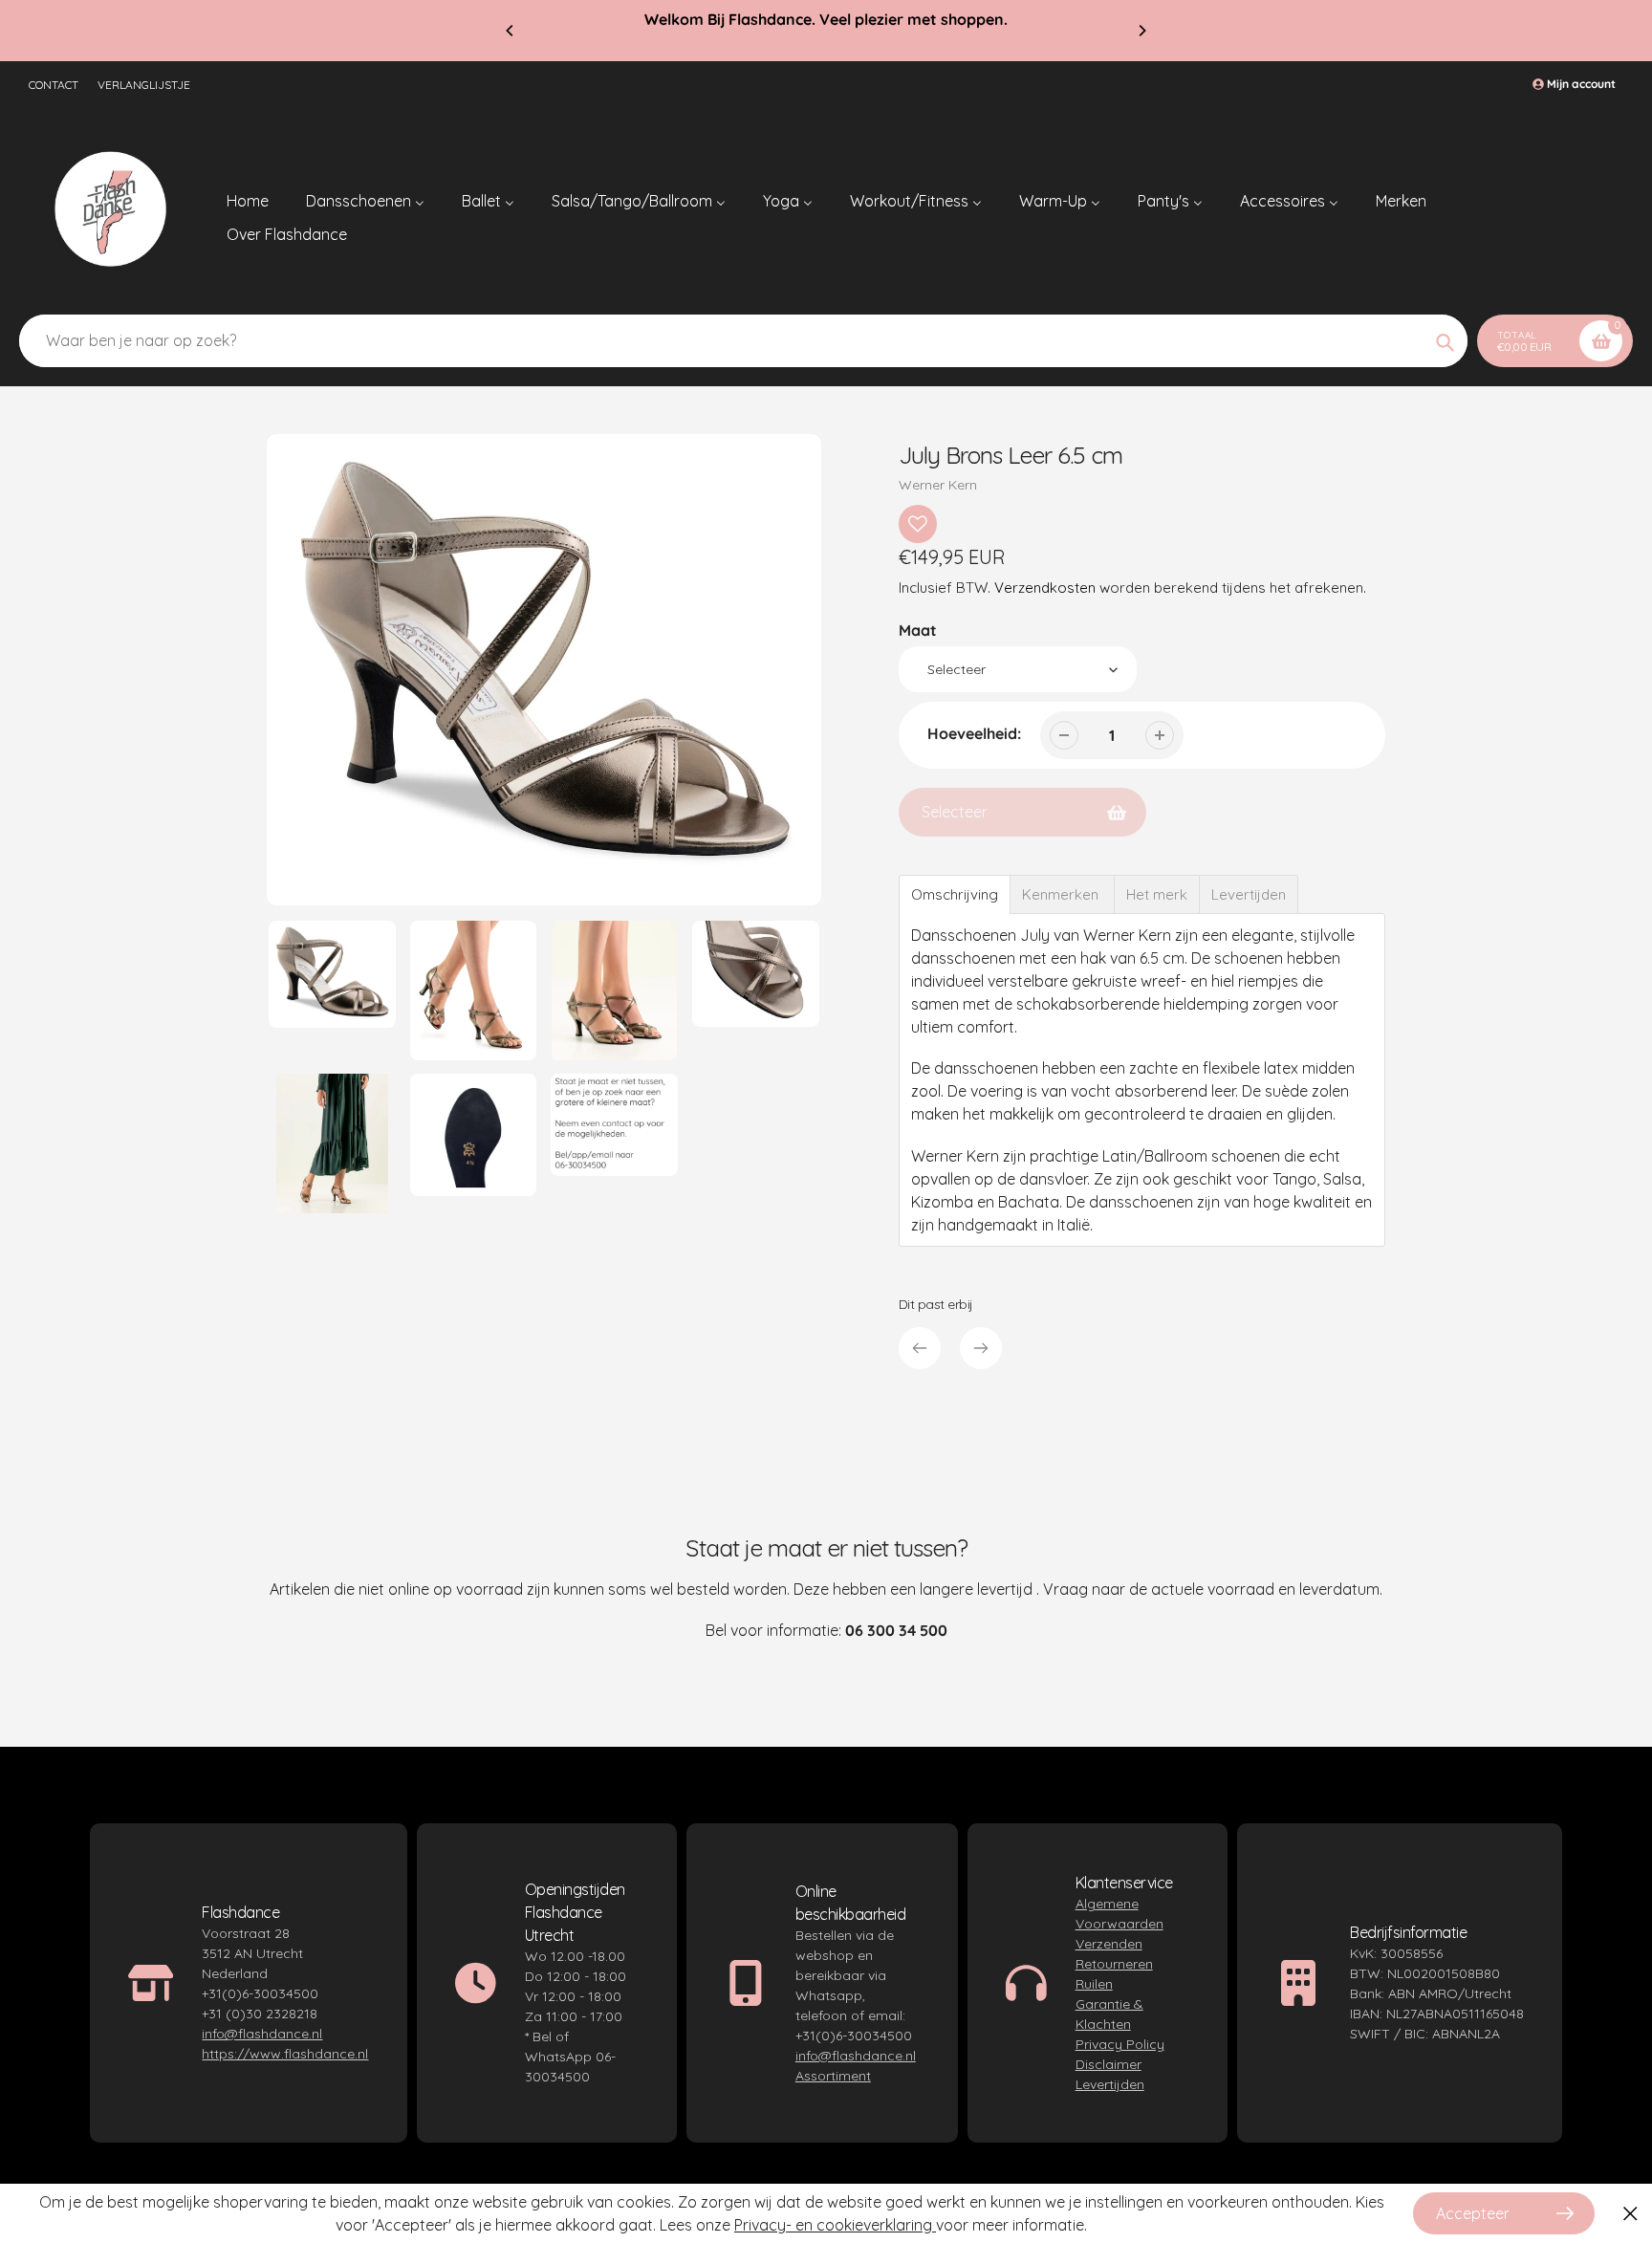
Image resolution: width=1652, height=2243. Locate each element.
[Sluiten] (1630, 2214)
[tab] (955, 894)
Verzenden (1109, 1944)
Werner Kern (938, 485)
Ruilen (1094, 1984)
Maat (918, 630)
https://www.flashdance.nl (285, 2054)
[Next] (1141, 31)
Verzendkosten (1045, 588)
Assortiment (833, 2076)
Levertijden (1110, 2084)
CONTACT (54, 85)
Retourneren (1114, 1964)
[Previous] (511, 31)
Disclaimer (1109, 2064)
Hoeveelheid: (974, 733)
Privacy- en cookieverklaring (835, 2225)
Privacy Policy (1120, 2044)
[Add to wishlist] (918, 524)
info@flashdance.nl (262, 2034)
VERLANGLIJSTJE (144, 85)
